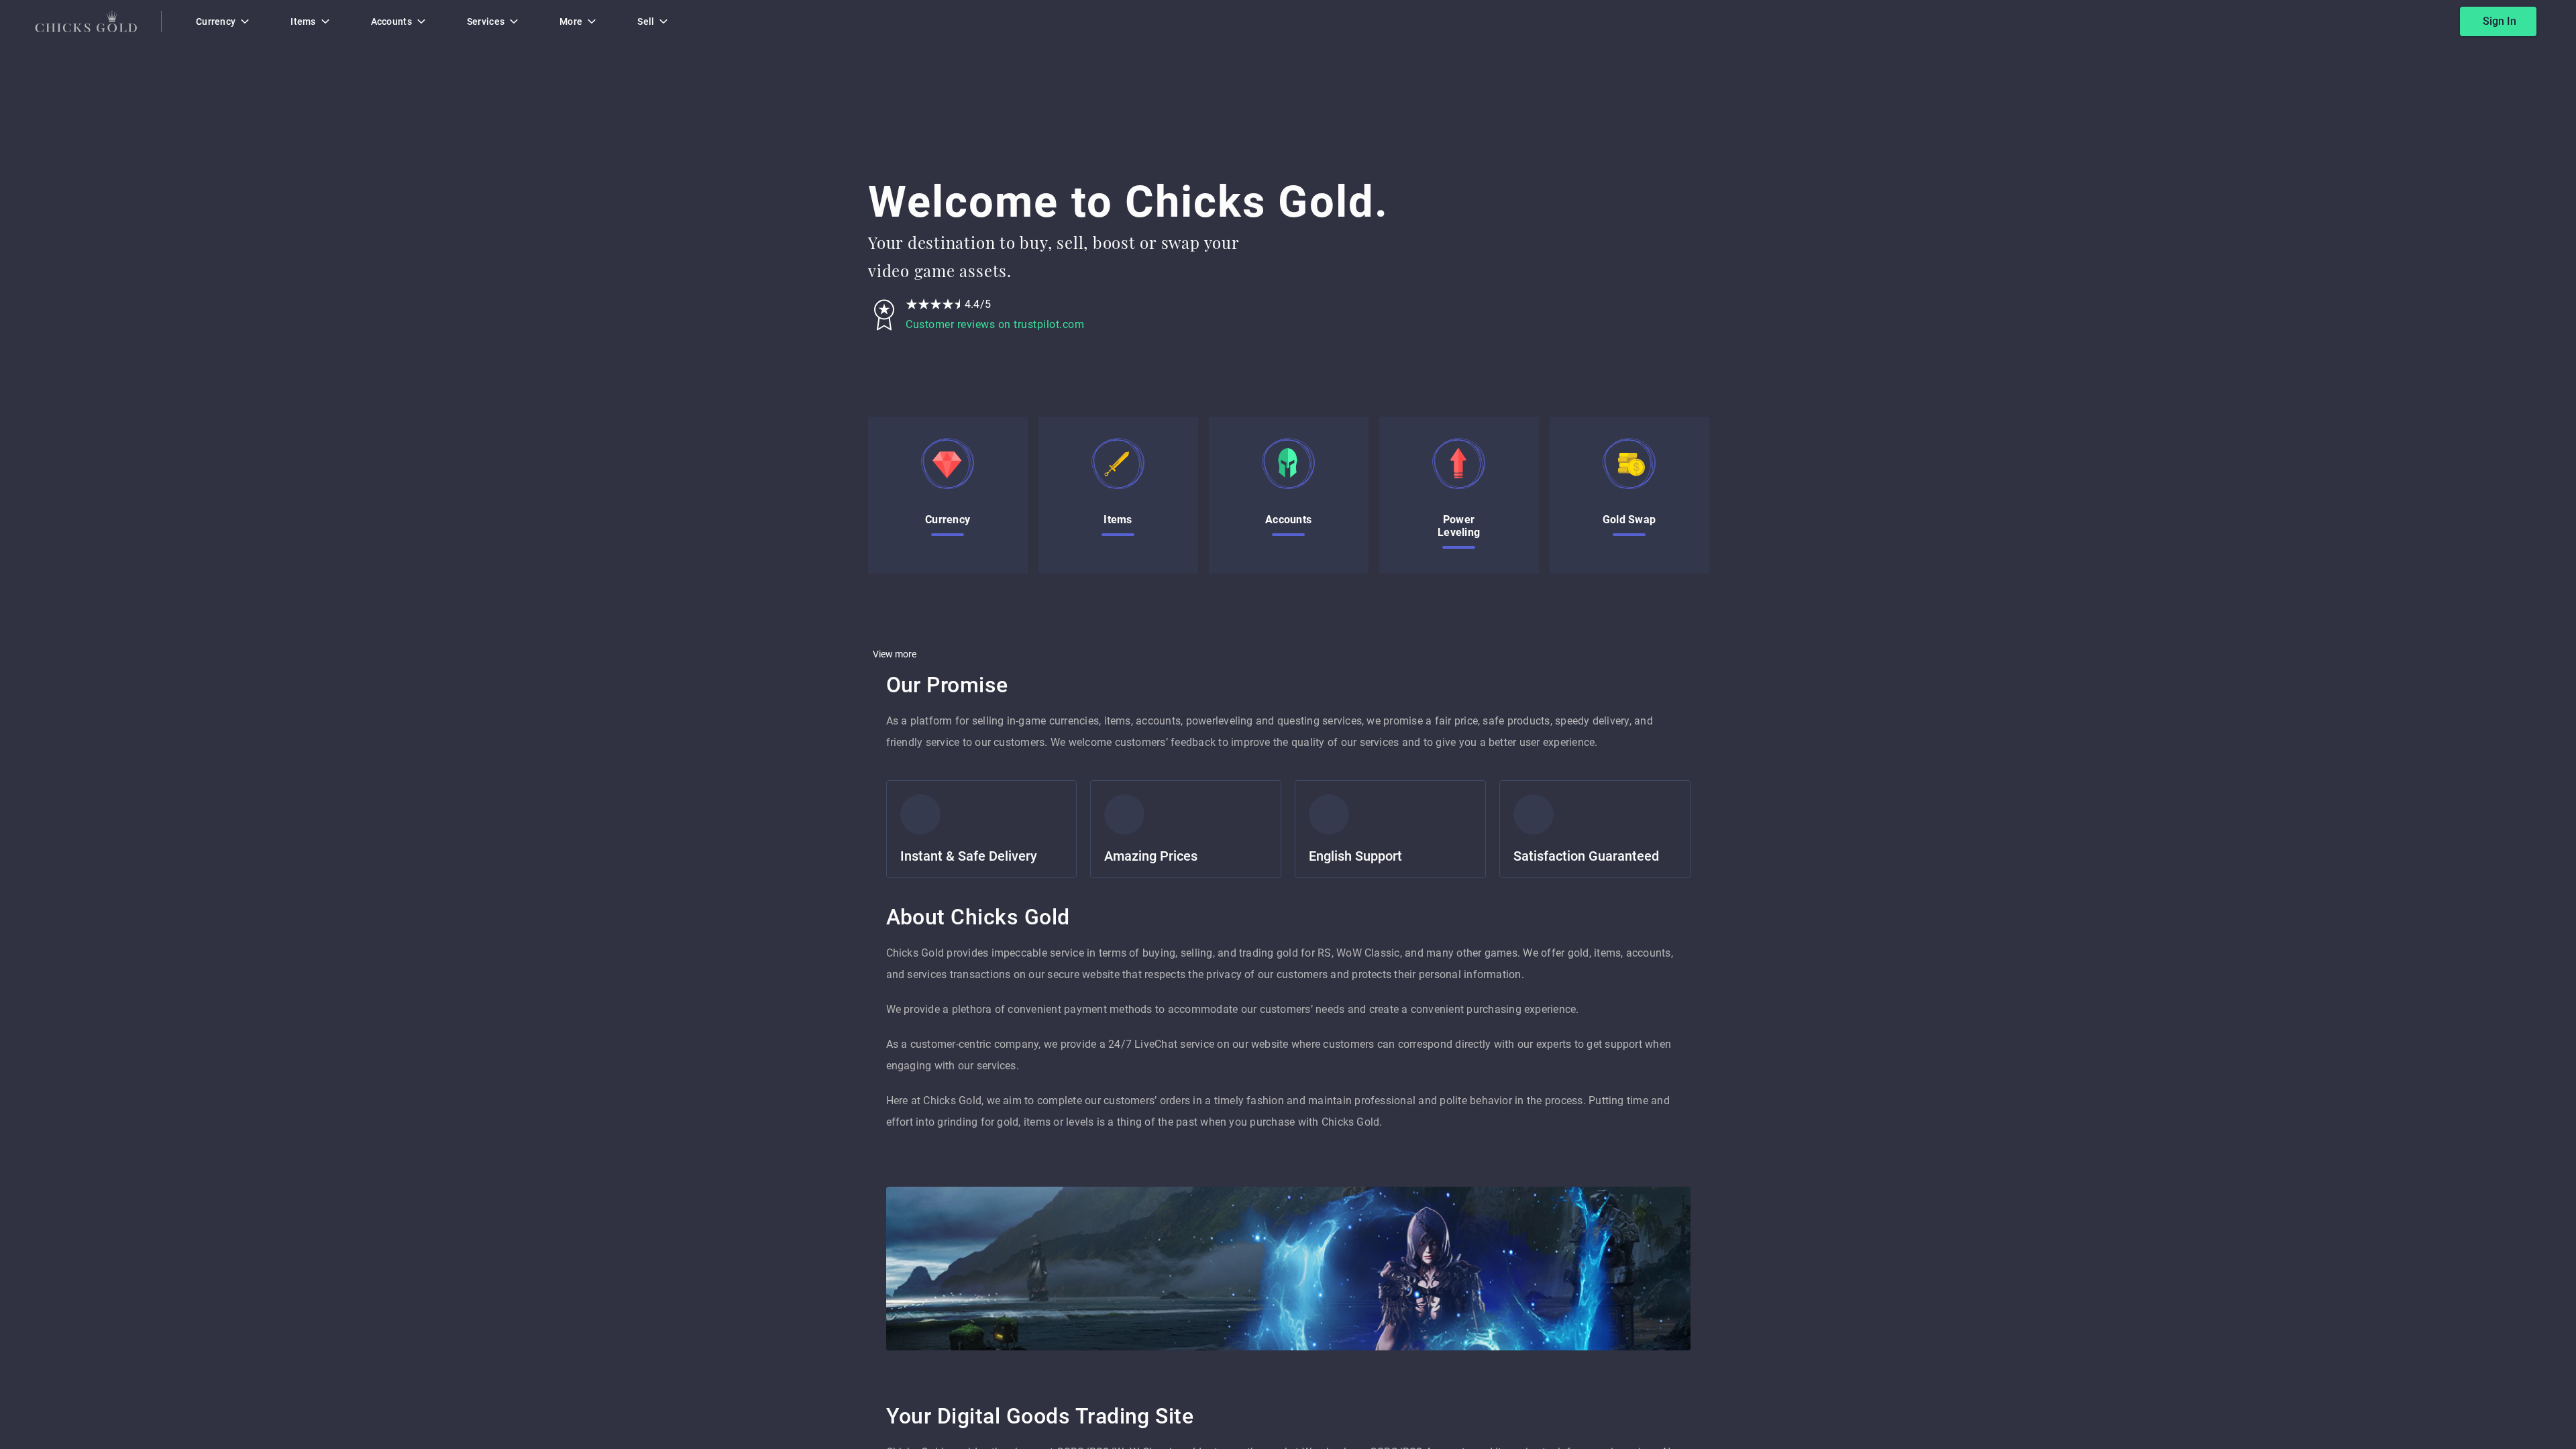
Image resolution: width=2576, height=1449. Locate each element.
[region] (1288, 724)
